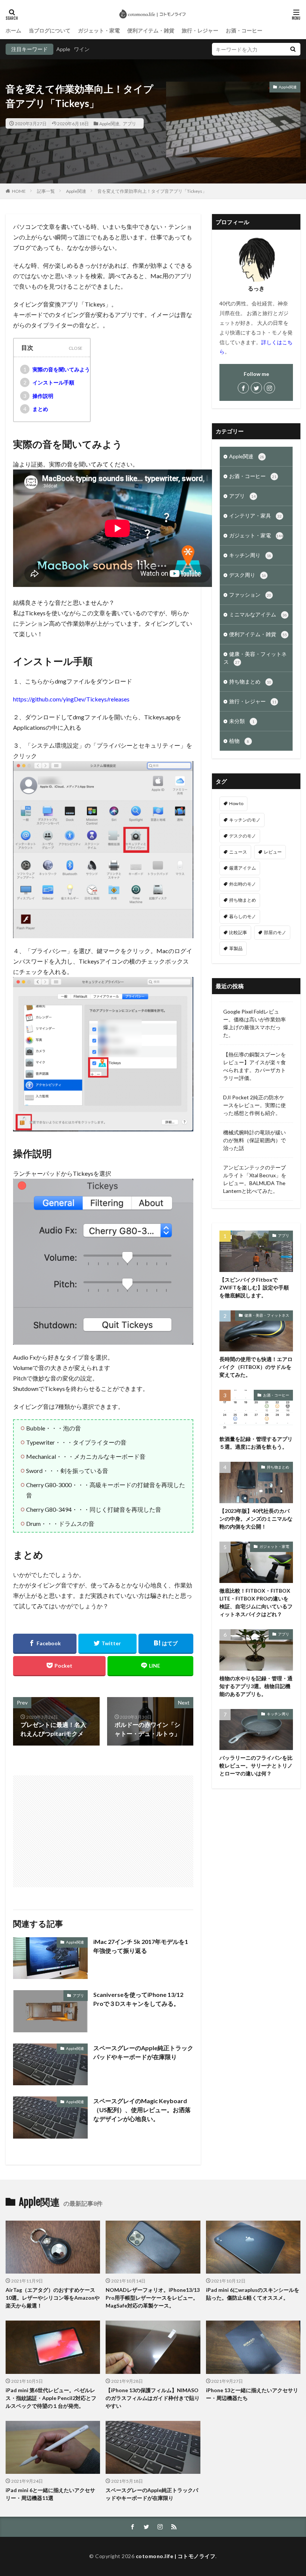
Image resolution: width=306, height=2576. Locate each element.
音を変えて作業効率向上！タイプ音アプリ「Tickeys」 (152, 191)
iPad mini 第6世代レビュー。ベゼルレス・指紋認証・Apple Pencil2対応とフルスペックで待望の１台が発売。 (51, 2398)
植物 (239, 741)
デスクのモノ (243, 836)
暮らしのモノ (243, 916)
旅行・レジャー (200, 30)
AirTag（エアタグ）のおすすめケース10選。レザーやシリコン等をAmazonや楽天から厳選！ (53, 2298)
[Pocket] (59, 1666)
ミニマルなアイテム (258, 614)
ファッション (250, 595)
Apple (63, 49)
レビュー (273, 852)
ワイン (82, 49)
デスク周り (248, 575)
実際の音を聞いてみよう (57, 369)
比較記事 (238, 932)
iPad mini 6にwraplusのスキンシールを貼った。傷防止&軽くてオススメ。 (253, 2294)
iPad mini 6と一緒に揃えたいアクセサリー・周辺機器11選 (50, 2494)
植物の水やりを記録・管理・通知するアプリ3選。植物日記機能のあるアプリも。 (256, 1686)
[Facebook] (45, 1644)
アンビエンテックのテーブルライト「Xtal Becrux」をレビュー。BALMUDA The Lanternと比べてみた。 (255, 1179)
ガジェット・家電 (99, 30)
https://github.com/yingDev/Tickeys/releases (71, 699)
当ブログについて (50, 30)
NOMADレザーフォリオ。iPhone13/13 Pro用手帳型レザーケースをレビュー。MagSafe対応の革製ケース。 (153, 2298)
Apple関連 (109, 123)
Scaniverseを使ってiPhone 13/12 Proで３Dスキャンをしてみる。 (138, 1999)
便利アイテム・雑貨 (151, 30)
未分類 (242, 721)
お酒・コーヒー (244, 30)
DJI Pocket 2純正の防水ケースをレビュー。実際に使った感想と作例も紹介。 (255, 1105)
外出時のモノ (243, 884)
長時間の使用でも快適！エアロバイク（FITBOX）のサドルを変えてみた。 (256, 1367)
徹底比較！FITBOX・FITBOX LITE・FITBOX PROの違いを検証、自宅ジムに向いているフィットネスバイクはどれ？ (256, 1602)
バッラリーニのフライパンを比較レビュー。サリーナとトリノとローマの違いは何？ (256, 1765)
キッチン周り (250, 555)
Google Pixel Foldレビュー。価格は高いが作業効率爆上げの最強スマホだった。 (255, 1023)
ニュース (238, 852)
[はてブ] (166, 1644)
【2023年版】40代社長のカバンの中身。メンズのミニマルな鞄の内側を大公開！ (256, 1519)
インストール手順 (49, 382)
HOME (19, 191)
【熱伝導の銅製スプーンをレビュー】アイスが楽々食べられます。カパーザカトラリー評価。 (255, 1066)
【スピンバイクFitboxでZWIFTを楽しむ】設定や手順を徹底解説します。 (254, 1287)
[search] (293, 49)
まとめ (36, 409)
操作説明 (39, 396)
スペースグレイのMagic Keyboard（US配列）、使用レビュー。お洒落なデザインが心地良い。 (142, 2110)
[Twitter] (108, 1644)
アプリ (129, 123)
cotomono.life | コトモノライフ (176, 2556)
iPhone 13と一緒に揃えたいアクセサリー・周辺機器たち (252, 2394)
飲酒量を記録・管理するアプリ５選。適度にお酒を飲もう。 (256, 1443)
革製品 (236, 948)
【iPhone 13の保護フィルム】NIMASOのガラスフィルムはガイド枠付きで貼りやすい (153, 2398)
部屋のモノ (275, 932)
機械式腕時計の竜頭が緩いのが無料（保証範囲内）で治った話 (255, 1140)
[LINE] (150, 1666)
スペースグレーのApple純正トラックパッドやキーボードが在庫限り (143, 2052)
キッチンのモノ (245, 820)
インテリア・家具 (255, 516)
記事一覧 (46, 191)
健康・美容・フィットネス (255, 658)
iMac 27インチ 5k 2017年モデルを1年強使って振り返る (141, 1946)
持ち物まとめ (250, 681)
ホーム (13, 30)
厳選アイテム (243, 868)
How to (236, 803)
